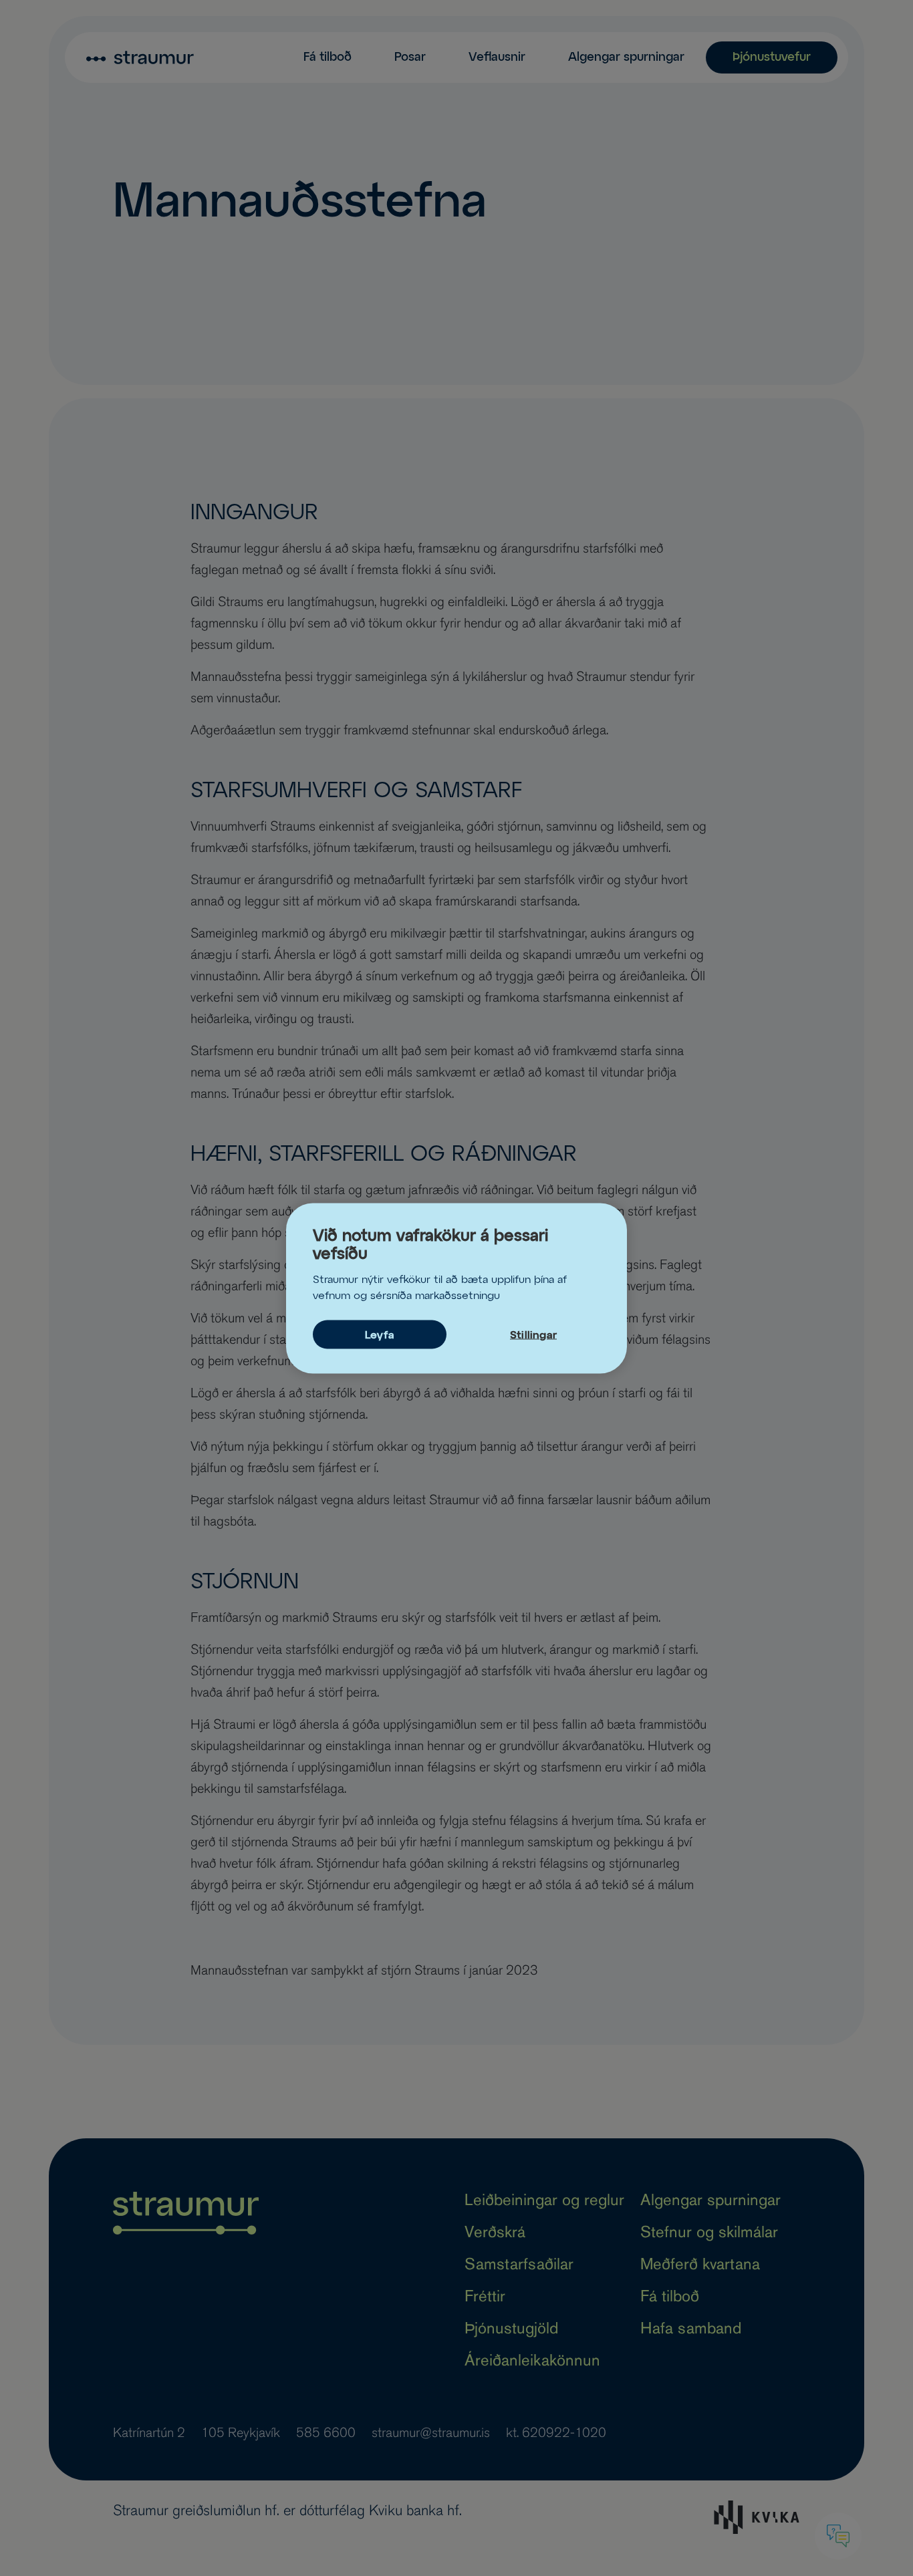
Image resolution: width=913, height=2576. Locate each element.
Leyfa (380, 1335)
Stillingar (533, 1335)
